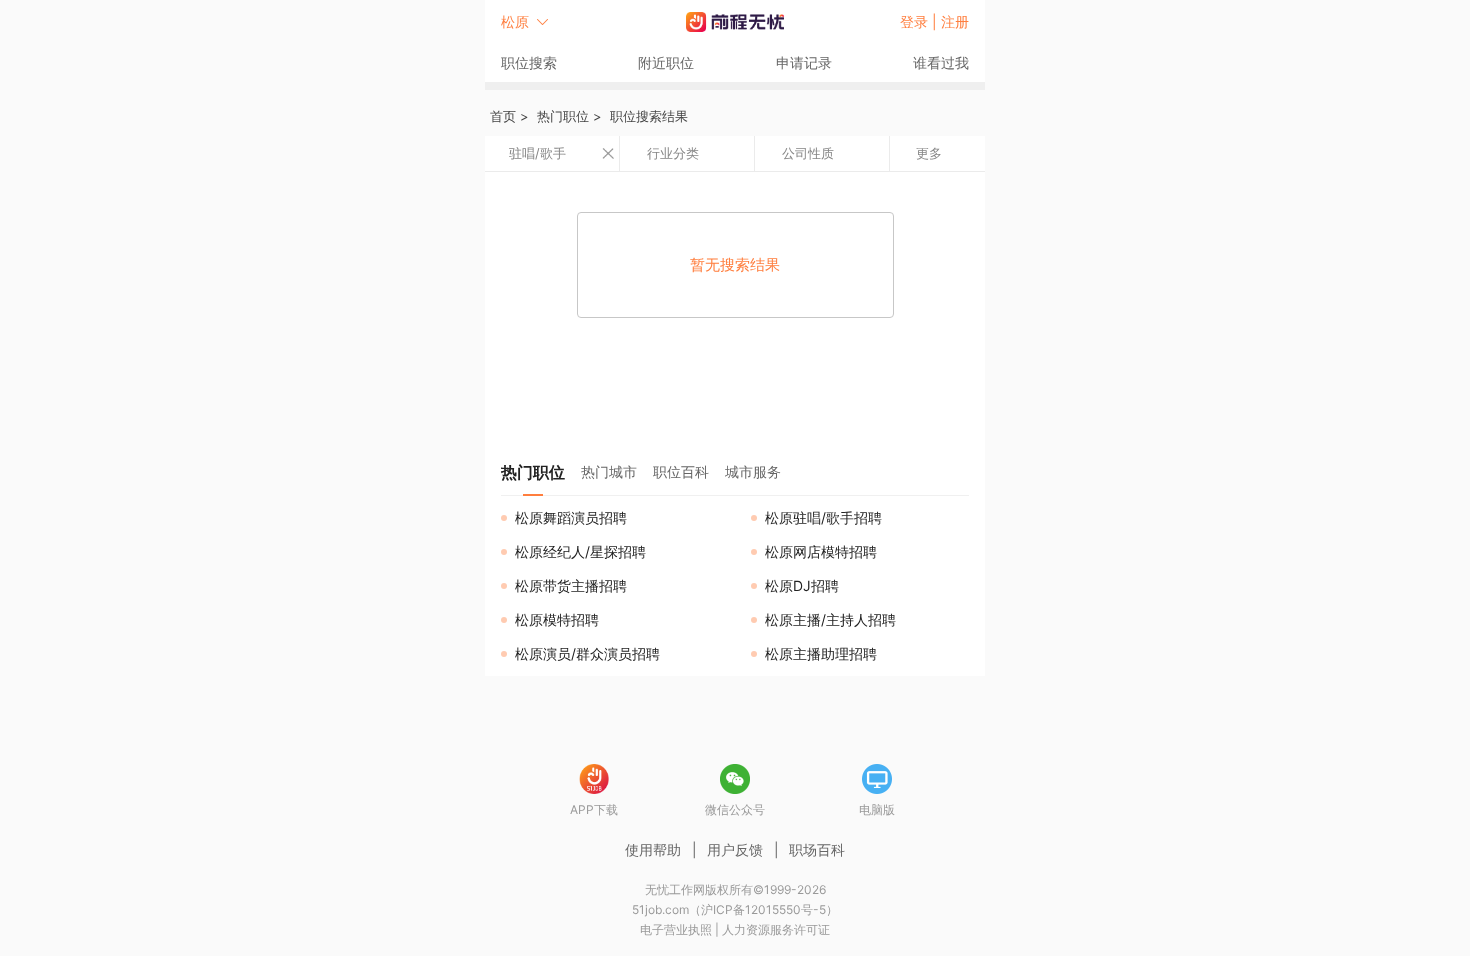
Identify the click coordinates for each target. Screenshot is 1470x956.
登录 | (920, 21)
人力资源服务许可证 (776, 929)
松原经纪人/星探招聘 (580, 551)
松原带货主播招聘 (571, 585)
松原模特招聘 (557, 619)
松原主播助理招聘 (821, 653)
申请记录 (804, 62)
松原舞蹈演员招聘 (571, 517)
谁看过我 (941, 62)
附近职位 (666, 62)
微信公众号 (735, 809)
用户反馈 (735, 849)
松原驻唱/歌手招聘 (823, 517)
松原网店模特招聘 (821, 551)
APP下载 (594, 809)
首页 (503, 116)
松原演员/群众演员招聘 (587, 653)
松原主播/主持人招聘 (830, 619)
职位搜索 (529, 62)
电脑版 (877, 809)
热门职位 (563, 116)
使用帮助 (653, 849)
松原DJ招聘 (802, 585)
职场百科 (817, 849)
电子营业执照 (676, 929)
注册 (955, 21)
